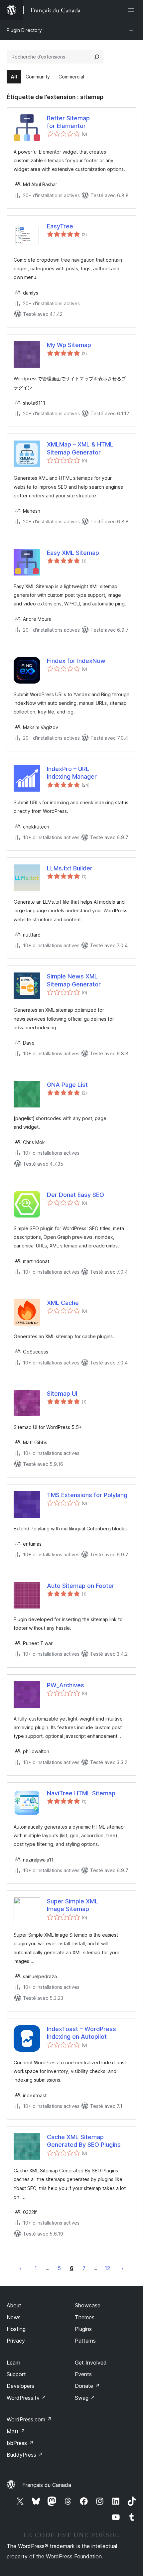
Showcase (88, 2305)
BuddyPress (25, 2455)
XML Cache (63, 1303)
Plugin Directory (24, 30)
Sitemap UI (62, 1394)
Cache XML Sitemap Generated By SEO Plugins (84, 2141)
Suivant (122, 2268)
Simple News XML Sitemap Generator (74, 980)
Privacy (16, 2341)
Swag (85, 2398)
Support (16, 2374)
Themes (85, 2317)
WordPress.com (29, 2419)
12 (107, 2268)
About (14, 2305)
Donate (87, 2386)
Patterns (85, 2341)
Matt (16, 2431)
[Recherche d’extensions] (97, 57)
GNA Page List (67, 1085)
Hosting (16, 2329)
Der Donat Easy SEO (75, 1195)
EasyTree (60, 226)
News (14, 2317)
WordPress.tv (26, 2398)
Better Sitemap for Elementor (68, 122)
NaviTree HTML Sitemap (81, 1793)
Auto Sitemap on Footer (81, 1586)
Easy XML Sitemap (73, 553)
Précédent (21, 2268)
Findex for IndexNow (76, 661)
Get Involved (91, 2363)
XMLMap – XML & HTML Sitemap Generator (80, 448)
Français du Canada (47, 2485)
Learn (13, 2363)
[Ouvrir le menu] (132, 10)
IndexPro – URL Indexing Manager (72, 773)
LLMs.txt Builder (70, 868)
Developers (20, 2386)
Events (83, 2374)
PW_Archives (66, 1685)
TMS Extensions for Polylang (87, 1495)
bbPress (20, 2443)
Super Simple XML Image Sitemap (72, 1905)
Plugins (83, 2329)
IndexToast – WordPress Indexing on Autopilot (81, 2033)
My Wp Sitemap (69, 345)
